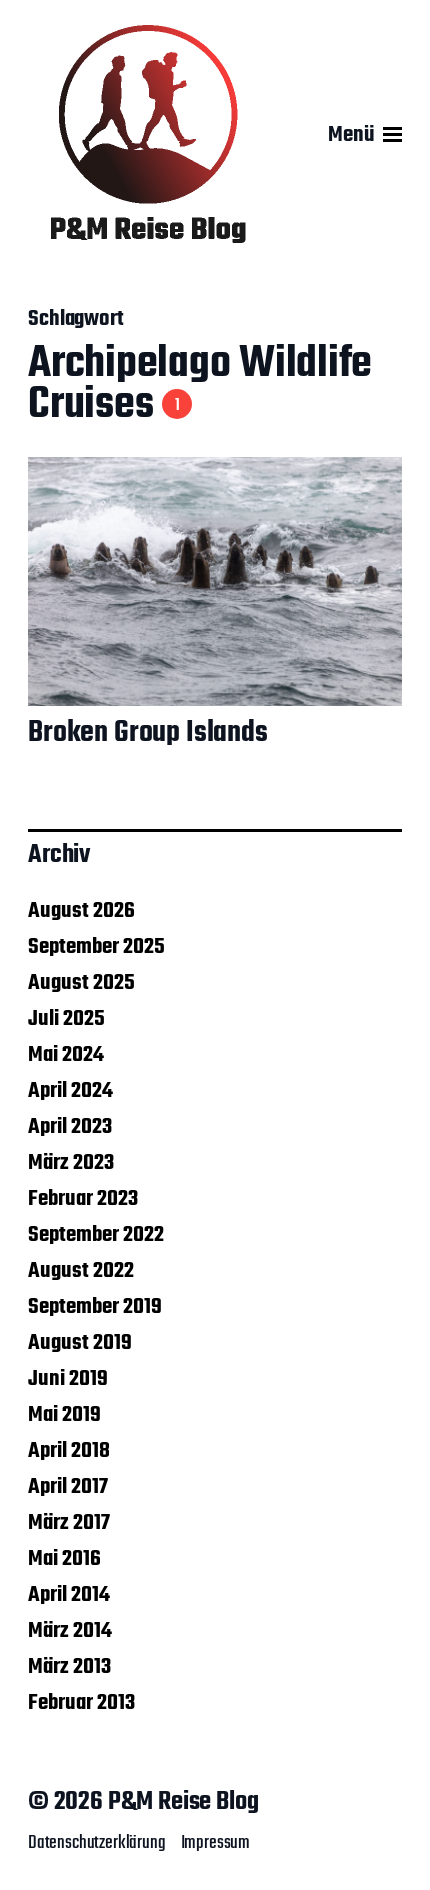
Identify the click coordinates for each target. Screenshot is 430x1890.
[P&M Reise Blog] (148, 135)
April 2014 (69, 1595)
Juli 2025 (66, 1019)
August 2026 (81, 911)
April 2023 (70, 1127)
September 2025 (96, 947)
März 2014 (70, 1631)
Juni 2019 (68, 1379)
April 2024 (70, 1091)
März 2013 (69, 1667)
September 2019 (95, 1307)
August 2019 (80, 1343)
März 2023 (71, 1163)
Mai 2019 (64, 1415)
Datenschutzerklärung (97, 1843)
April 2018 (69, 1451)
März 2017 (69, 1523)
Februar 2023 (83, 1199)
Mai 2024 (66, 1055)
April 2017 (68, 1487)
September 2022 (96, 1235)
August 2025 (81, 983)
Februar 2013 (81, 1703)
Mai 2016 (64, 1559)
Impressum (215, 1843)
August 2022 (81, 1271)
